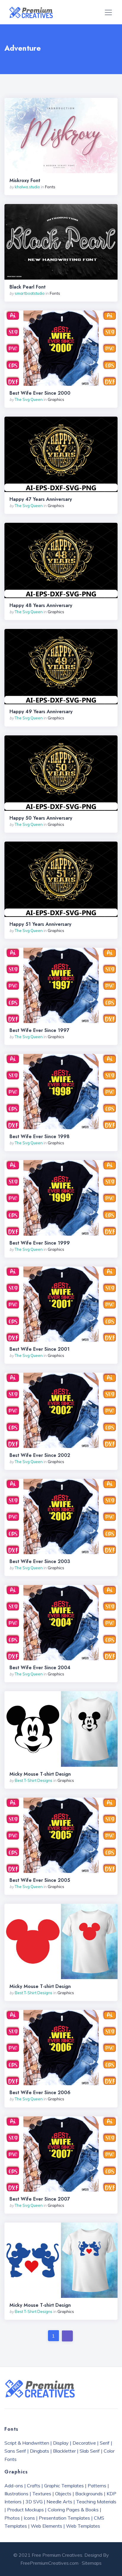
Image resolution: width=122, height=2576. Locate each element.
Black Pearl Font (28, 287)
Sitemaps (92, 2563)
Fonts (50, 187)
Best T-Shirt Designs (34, 1780)
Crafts (34, 2486)
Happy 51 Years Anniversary (40, 924)
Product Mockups (25, 2510)
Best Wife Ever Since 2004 (40, 1668)
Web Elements (46, 2526)
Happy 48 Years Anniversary (41, 606)
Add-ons (14, 2486)
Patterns (97, 2486)
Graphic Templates (64, 2486)
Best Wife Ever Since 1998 (40, 1137)
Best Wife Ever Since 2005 (40, 1880)
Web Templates (83, 2526)
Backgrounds (89, 2494)
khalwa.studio (27, 187)
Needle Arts (59, 2502)
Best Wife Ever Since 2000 (40, 393)
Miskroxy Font (25, 181)
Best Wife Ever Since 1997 (39, 1030)
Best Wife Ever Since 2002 (40, 1455)
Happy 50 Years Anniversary (41, 818)
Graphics (56, 399)
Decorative (84, 2443)
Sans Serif (15, 2451)
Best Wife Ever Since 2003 (40, 1562)
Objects (63, 2494)
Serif (105, 2443)
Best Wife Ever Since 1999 (40, 1243)
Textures (42, 2494)
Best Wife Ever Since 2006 (40, 2093)
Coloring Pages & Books (73, 2510)
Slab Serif (90, 2451)
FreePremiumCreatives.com (49, 2563)
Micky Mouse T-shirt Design (40, 1774)
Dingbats (40, 2451)
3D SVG (34, 2502)
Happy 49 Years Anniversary (41, 712)
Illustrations (16, 2494)
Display (61, 2443)
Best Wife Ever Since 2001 (40, 1349)
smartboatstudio (30, 293)
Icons (29, 2518)
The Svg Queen (29, 399)
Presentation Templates (64, 2518)
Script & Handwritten (27, 2443)
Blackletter (64, 2451)
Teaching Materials (96, 2502)
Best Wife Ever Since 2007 (40, 2199)
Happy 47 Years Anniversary (41, 499)
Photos (12, 2518)
